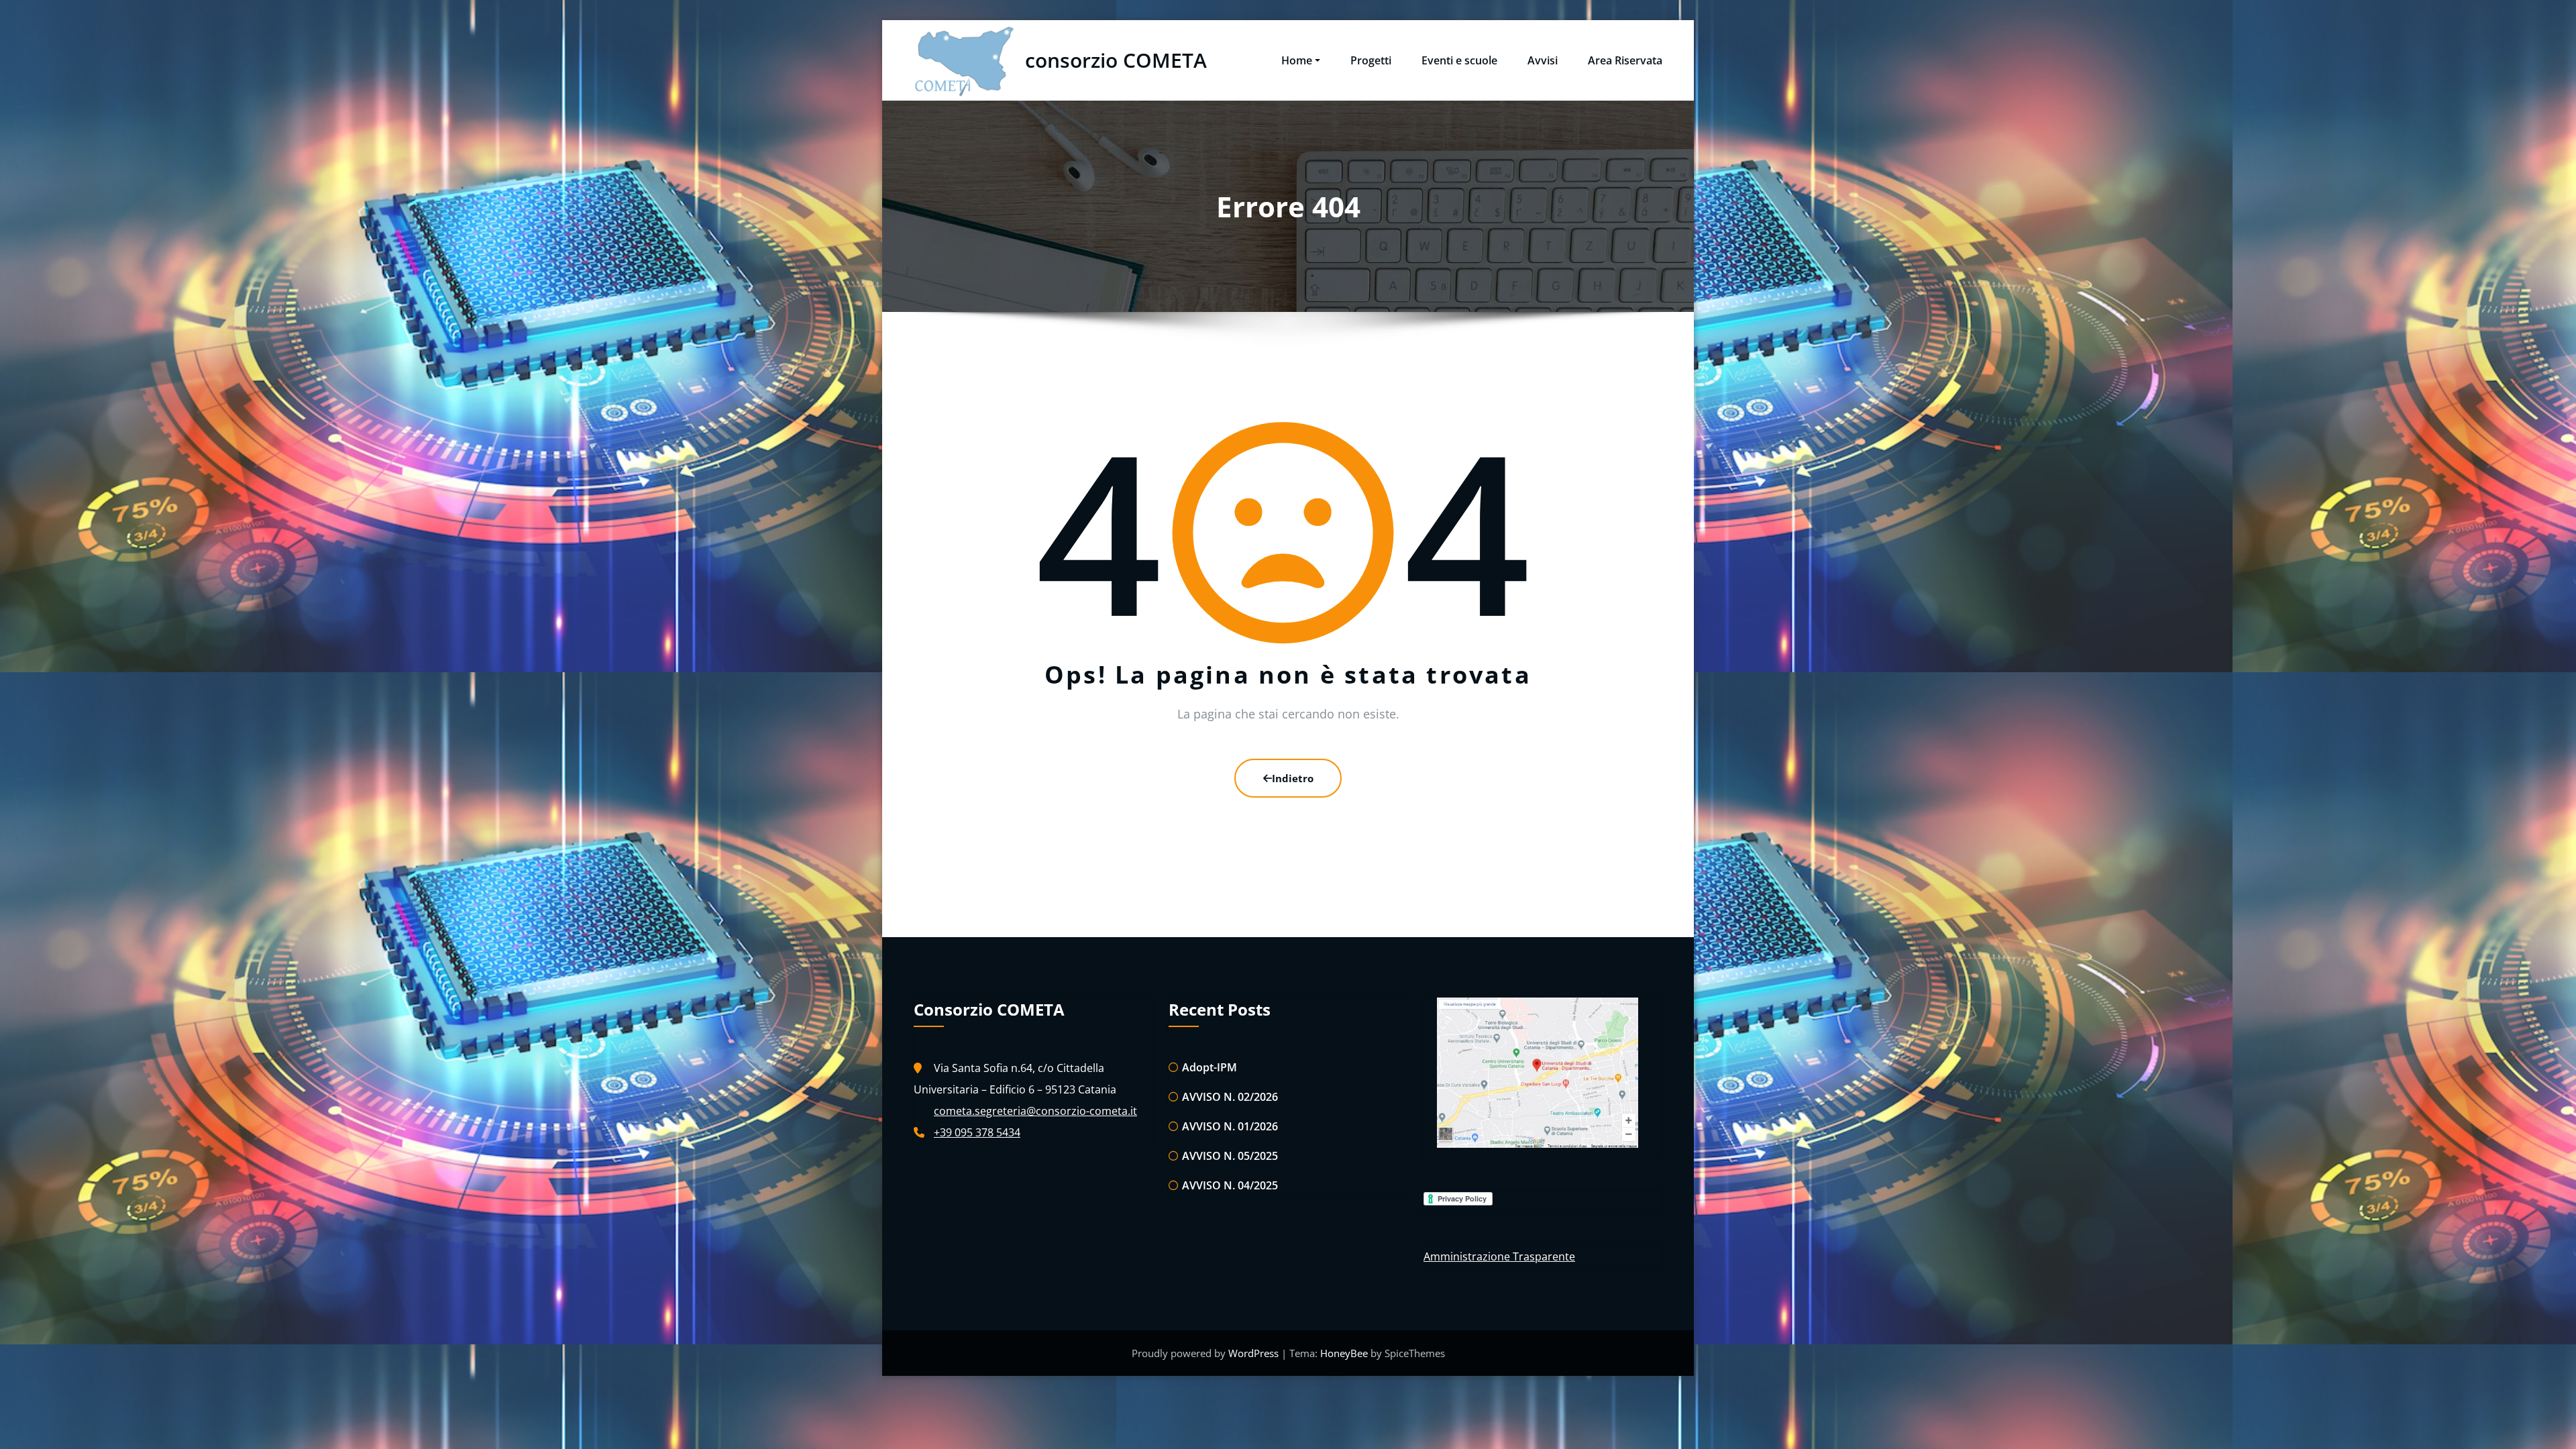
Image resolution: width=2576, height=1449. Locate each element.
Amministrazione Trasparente (1499, 1256)
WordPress (1255, 1353)
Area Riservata (1625, 60)
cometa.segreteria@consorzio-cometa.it (1035, 1111)
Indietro (1293, 778)
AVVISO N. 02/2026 (1230, 1097)
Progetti (1371, 60)
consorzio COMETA (1116, 60)
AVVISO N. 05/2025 (1230, 1156)
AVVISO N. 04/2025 (1230, 1185)
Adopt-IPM (1210, 1067)
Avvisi (1543, 60)
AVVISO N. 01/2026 (1230, 1126)
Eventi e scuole (1459, 60)
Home (1297, 60)
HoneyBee (1344, 1353)
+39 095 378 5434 (977, 1132)
